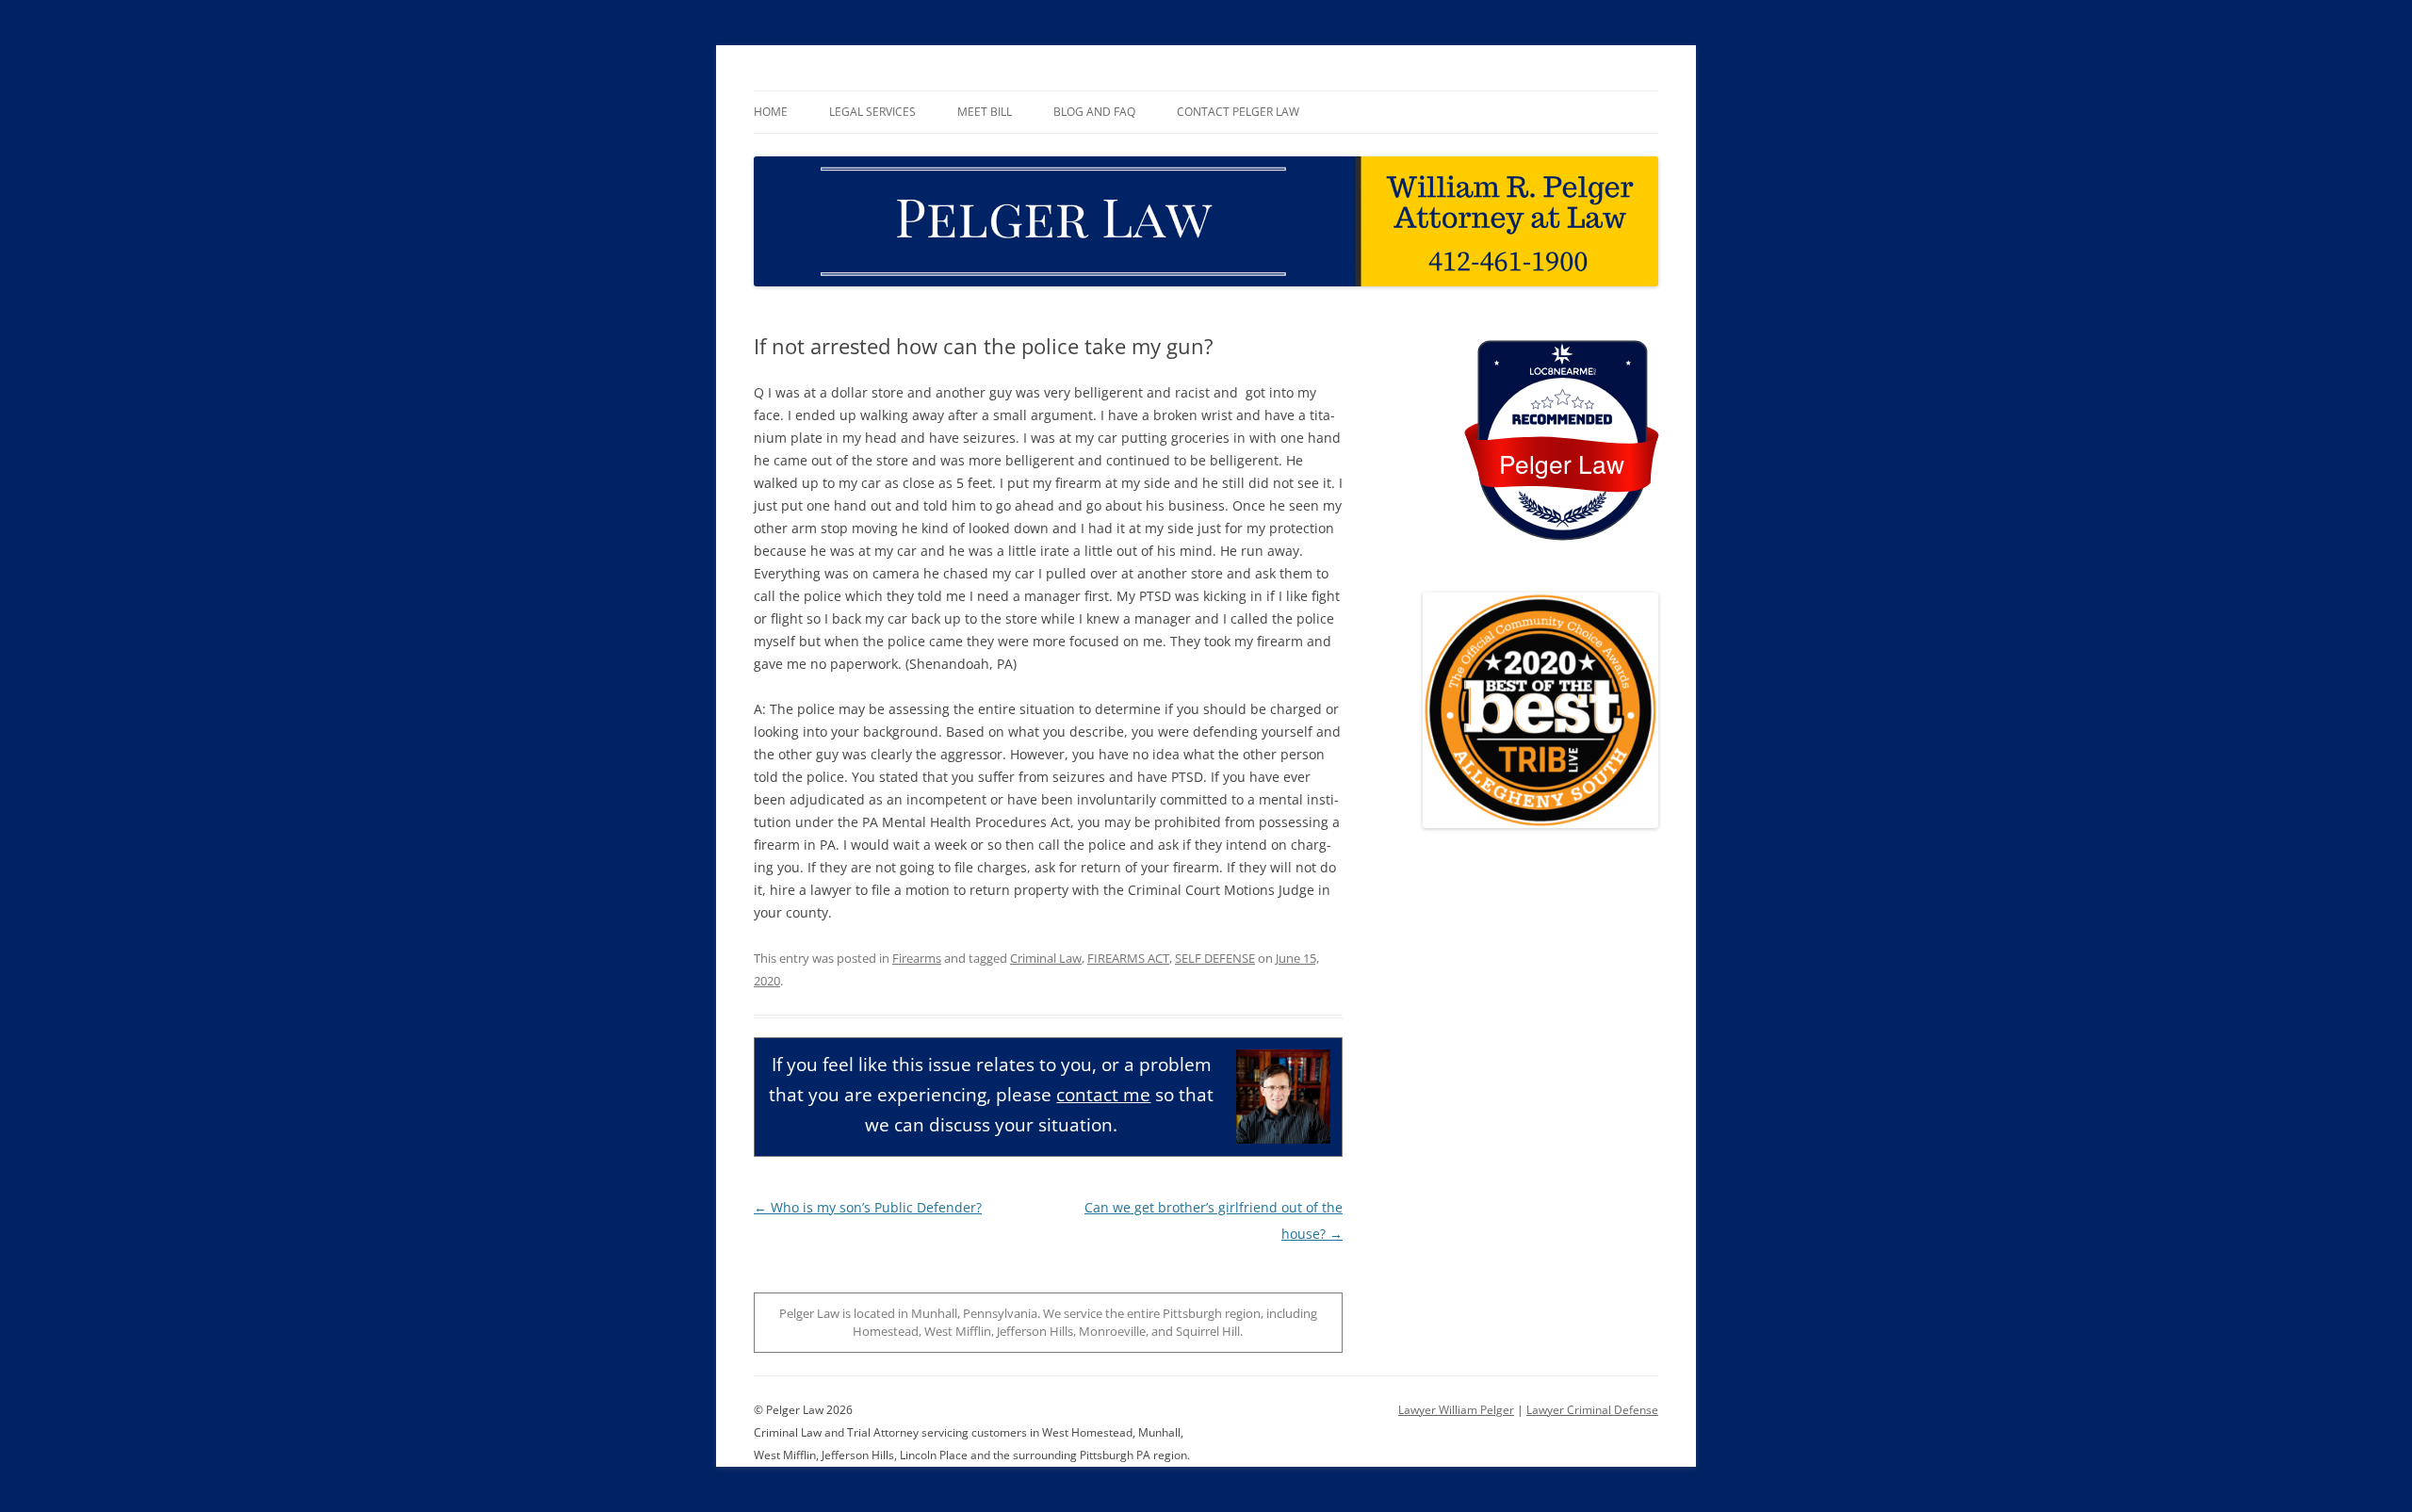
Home (771, 112)
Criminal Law (1046, 958)
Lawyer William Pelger (1456, 1410)
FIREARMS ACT (1128, 958)
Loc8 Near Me (1562, 372)
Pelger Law (1562, 463)
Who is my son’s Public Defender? (868, 1207)
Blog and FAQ (1094, 112)
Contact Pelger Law (1238, 112)
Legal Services (872, 112)
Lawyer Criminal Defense (1592, 1410)
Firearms (917, 958)
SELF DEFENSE (1215, 958)
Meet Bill (985, 112)
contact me (1103, 1094)
